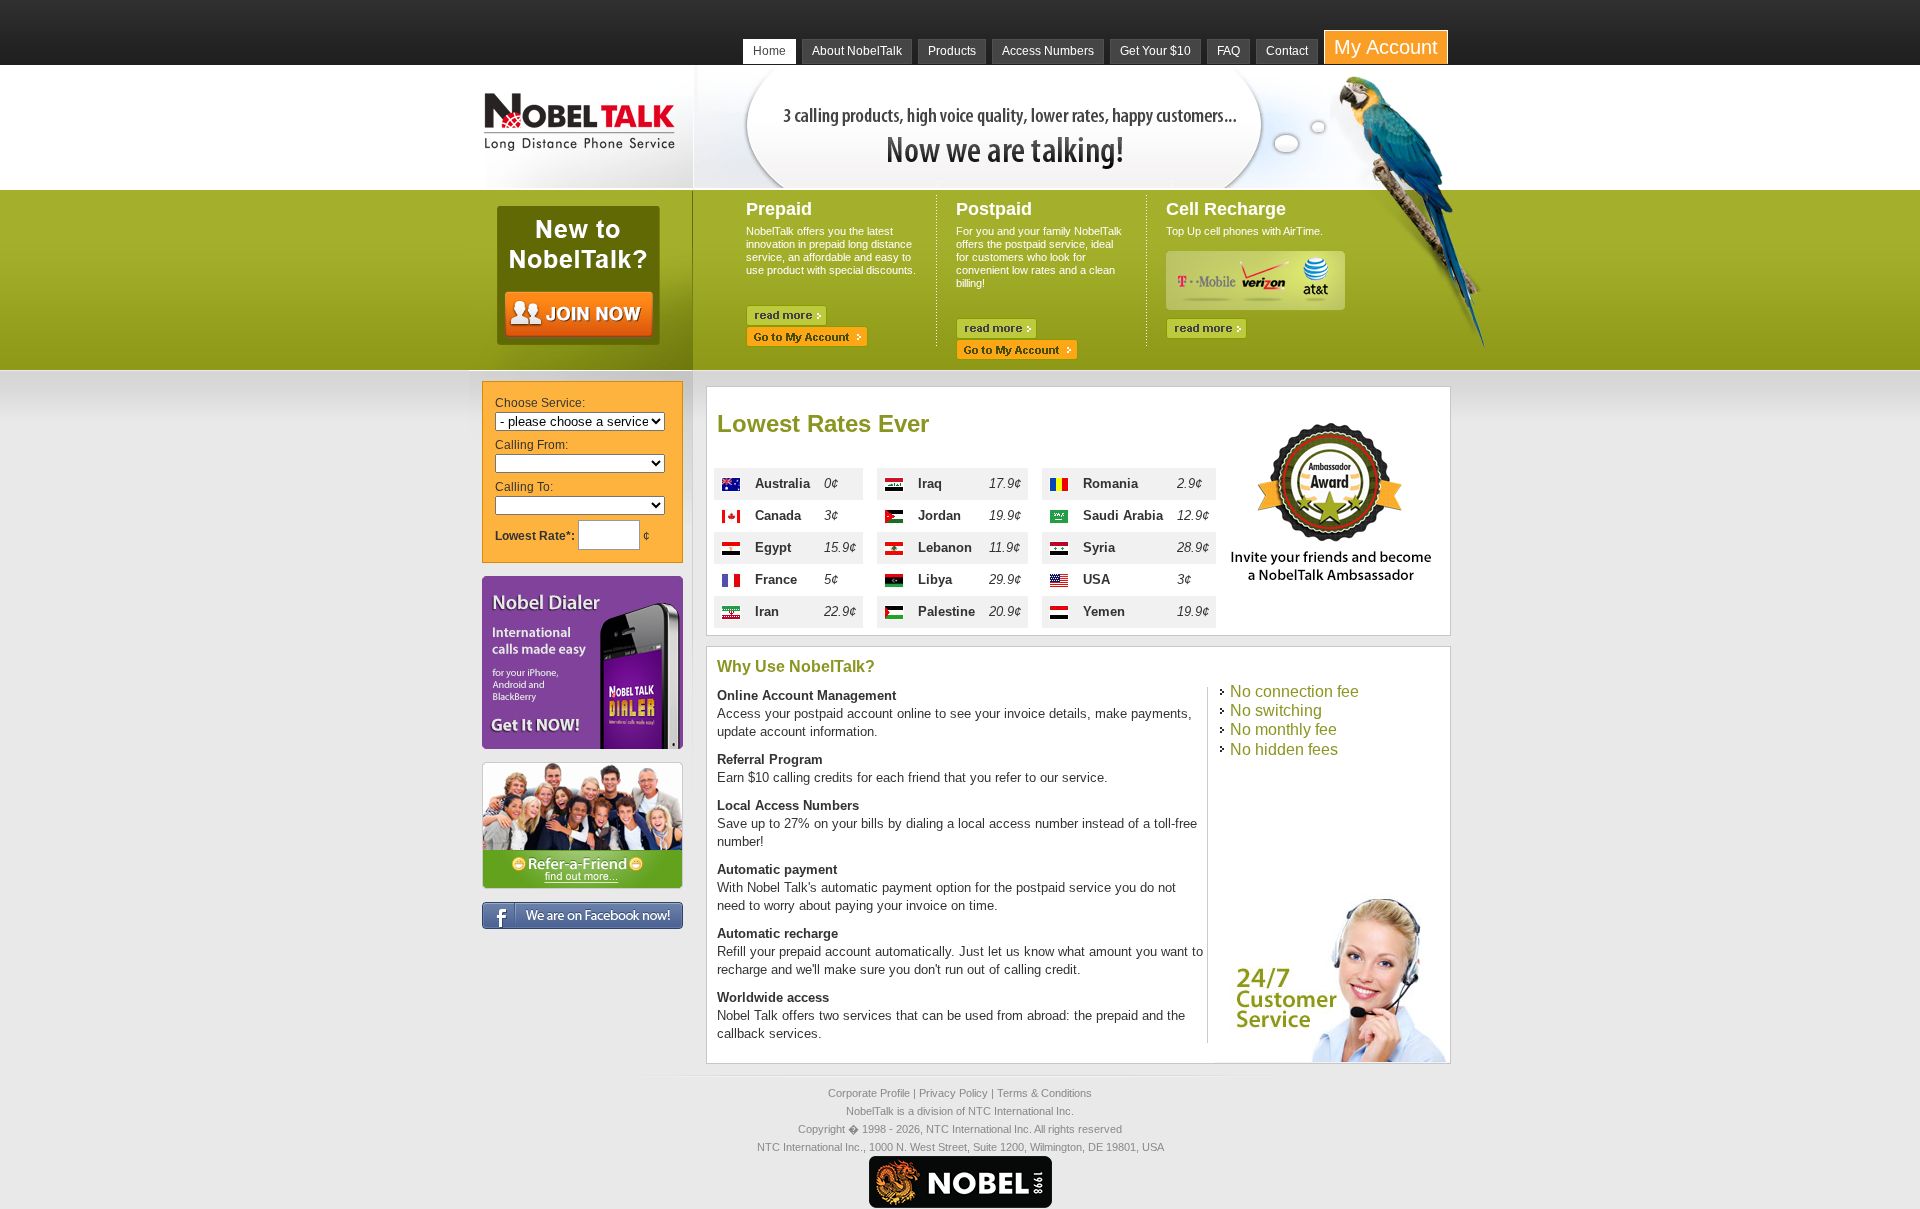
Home (769, 51)
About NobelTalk (857, 51)
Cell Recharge (1226, 209)
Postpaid (994, 209)
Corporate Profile (869, 1093)
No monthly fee (1283, 729)
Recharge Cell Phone (1206, 328)
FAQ (1228, 51)
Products (952, 51)
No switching (1276, 710)
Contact (1287, 51)
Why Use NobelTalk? (796, 666)
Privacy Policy (953, 1093)
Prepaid (779, 209)
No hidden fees (1284, 749)
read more (786, 315)
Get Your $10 (1155, 51)
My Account (1386, 47)
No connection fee (1294, 691)
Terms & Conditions (1044, 1093)
